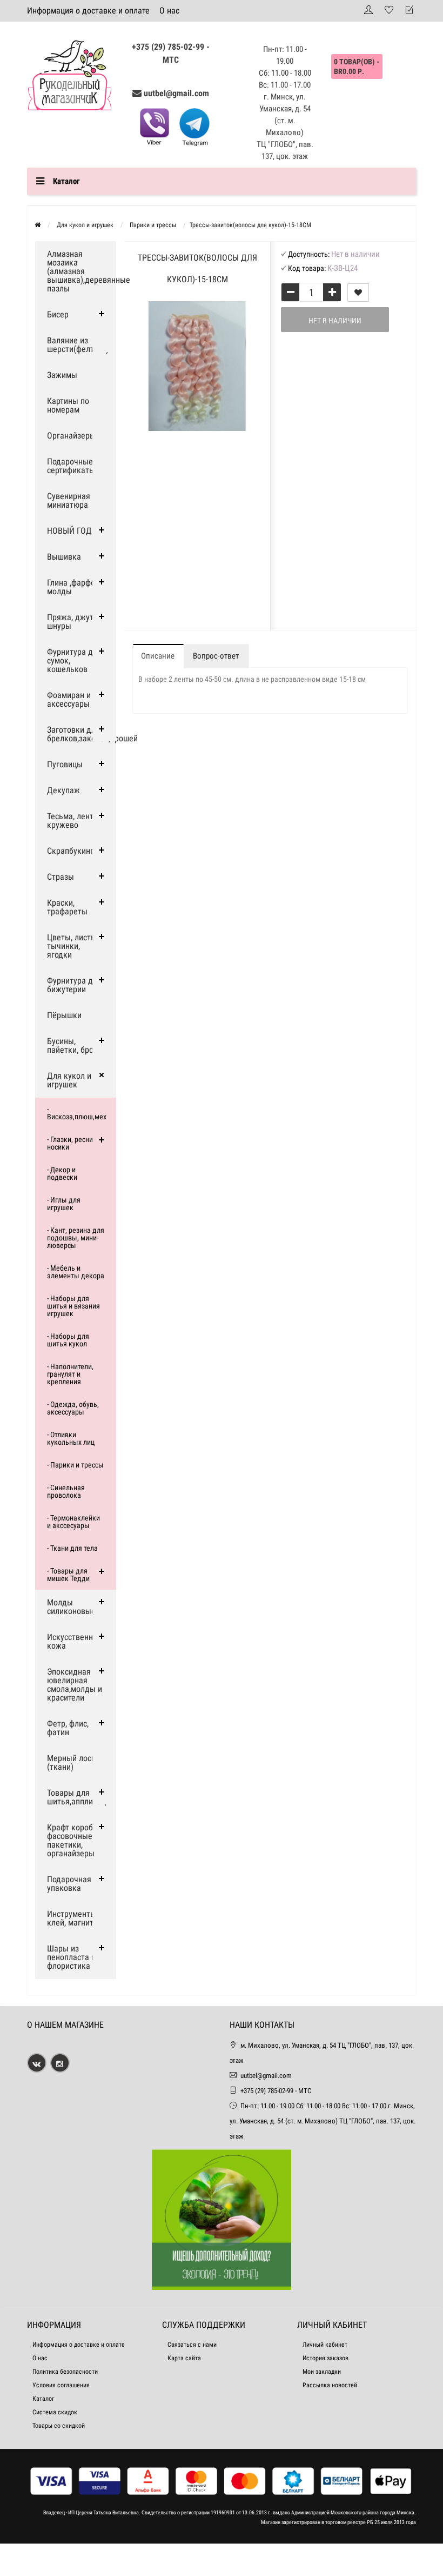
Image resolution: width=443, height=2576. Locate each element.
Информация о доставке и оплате (88, 11)
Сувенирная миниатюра (69, 500)
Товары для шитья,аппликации (81, 1797)
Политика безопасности (65, 2372)
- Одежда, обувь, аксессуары (73, 1408)
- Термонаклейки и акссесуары (73, 1522)
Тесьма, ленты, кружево (74, 821)
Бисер (58, 314)
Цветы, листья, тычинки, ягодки (74, 946)
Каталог (43, 2399)
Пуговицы (65, 764)
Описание (158, 656)
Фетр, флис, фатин (68, 1728)
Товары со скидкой (59, 2426)
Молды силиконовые (71, 1607)
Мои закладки (322, 2372)
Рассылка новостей (330, 2385)
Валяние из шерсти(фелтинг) (78, 345)
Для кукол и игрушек (69, 1080)
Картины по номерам (68, 405)
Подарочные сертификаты (71, 466)
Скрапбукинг (70, 851)
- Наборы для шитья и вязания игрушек (73, 1306)
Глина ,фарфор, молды (74, 587)
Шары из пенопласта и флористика (71, 1957)
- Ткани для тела (72, 1548)
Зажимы (62, 375)
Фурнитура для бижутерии (74, 985)
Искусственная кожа (74, 1641)
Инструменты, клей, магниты (73, 1918)
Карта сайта (184, 2358)
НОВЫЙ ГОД (69, 531)
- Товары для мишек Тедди (68, 1575)
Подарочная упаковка (69, 1884)
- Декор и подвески (62, 1173)
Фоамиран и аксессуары (69, 699)
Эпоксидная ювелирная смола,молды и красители (75, 1685)
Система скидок (55, 2412)
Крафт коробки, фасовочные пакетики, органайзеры (75, 1840)
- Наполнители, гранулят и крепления (70, 1374)
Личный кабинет (325, 2345)
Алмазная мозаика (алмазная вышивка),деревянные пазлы (82, 271)
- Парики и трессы (75, 1465)
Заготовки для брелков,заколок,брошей (82, 734)
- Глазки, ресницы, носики (75, 1143)
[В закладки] (358, 293)
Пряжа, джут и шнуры (73, 622)
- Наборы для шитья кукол (68, 1340)
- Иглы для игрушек (64, 1204)
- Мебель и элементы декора (76, 1272)
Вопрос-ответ (216, 656)
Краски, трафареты (67, 907)
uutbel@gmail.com (176, 93)
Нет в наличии (335, 321)
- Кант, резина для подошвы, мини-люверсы (76, 1238)
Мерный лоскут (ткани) (75, 1762)
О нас (169, 11)
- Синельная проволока (66, 1491)
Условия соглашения (61, 2385)
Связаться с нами (192, 2345)
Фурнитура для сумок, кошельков (74, 660)
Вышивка (64, 557)
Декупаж (63, 790)
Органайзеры (71, 436)
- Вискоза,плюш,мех (77, 1113)
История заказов (325, 2358)
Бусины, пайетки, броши (75, 1045)
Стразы (61, 877)
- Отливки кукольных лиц (71, 1438)
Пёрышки (64, 1015)
